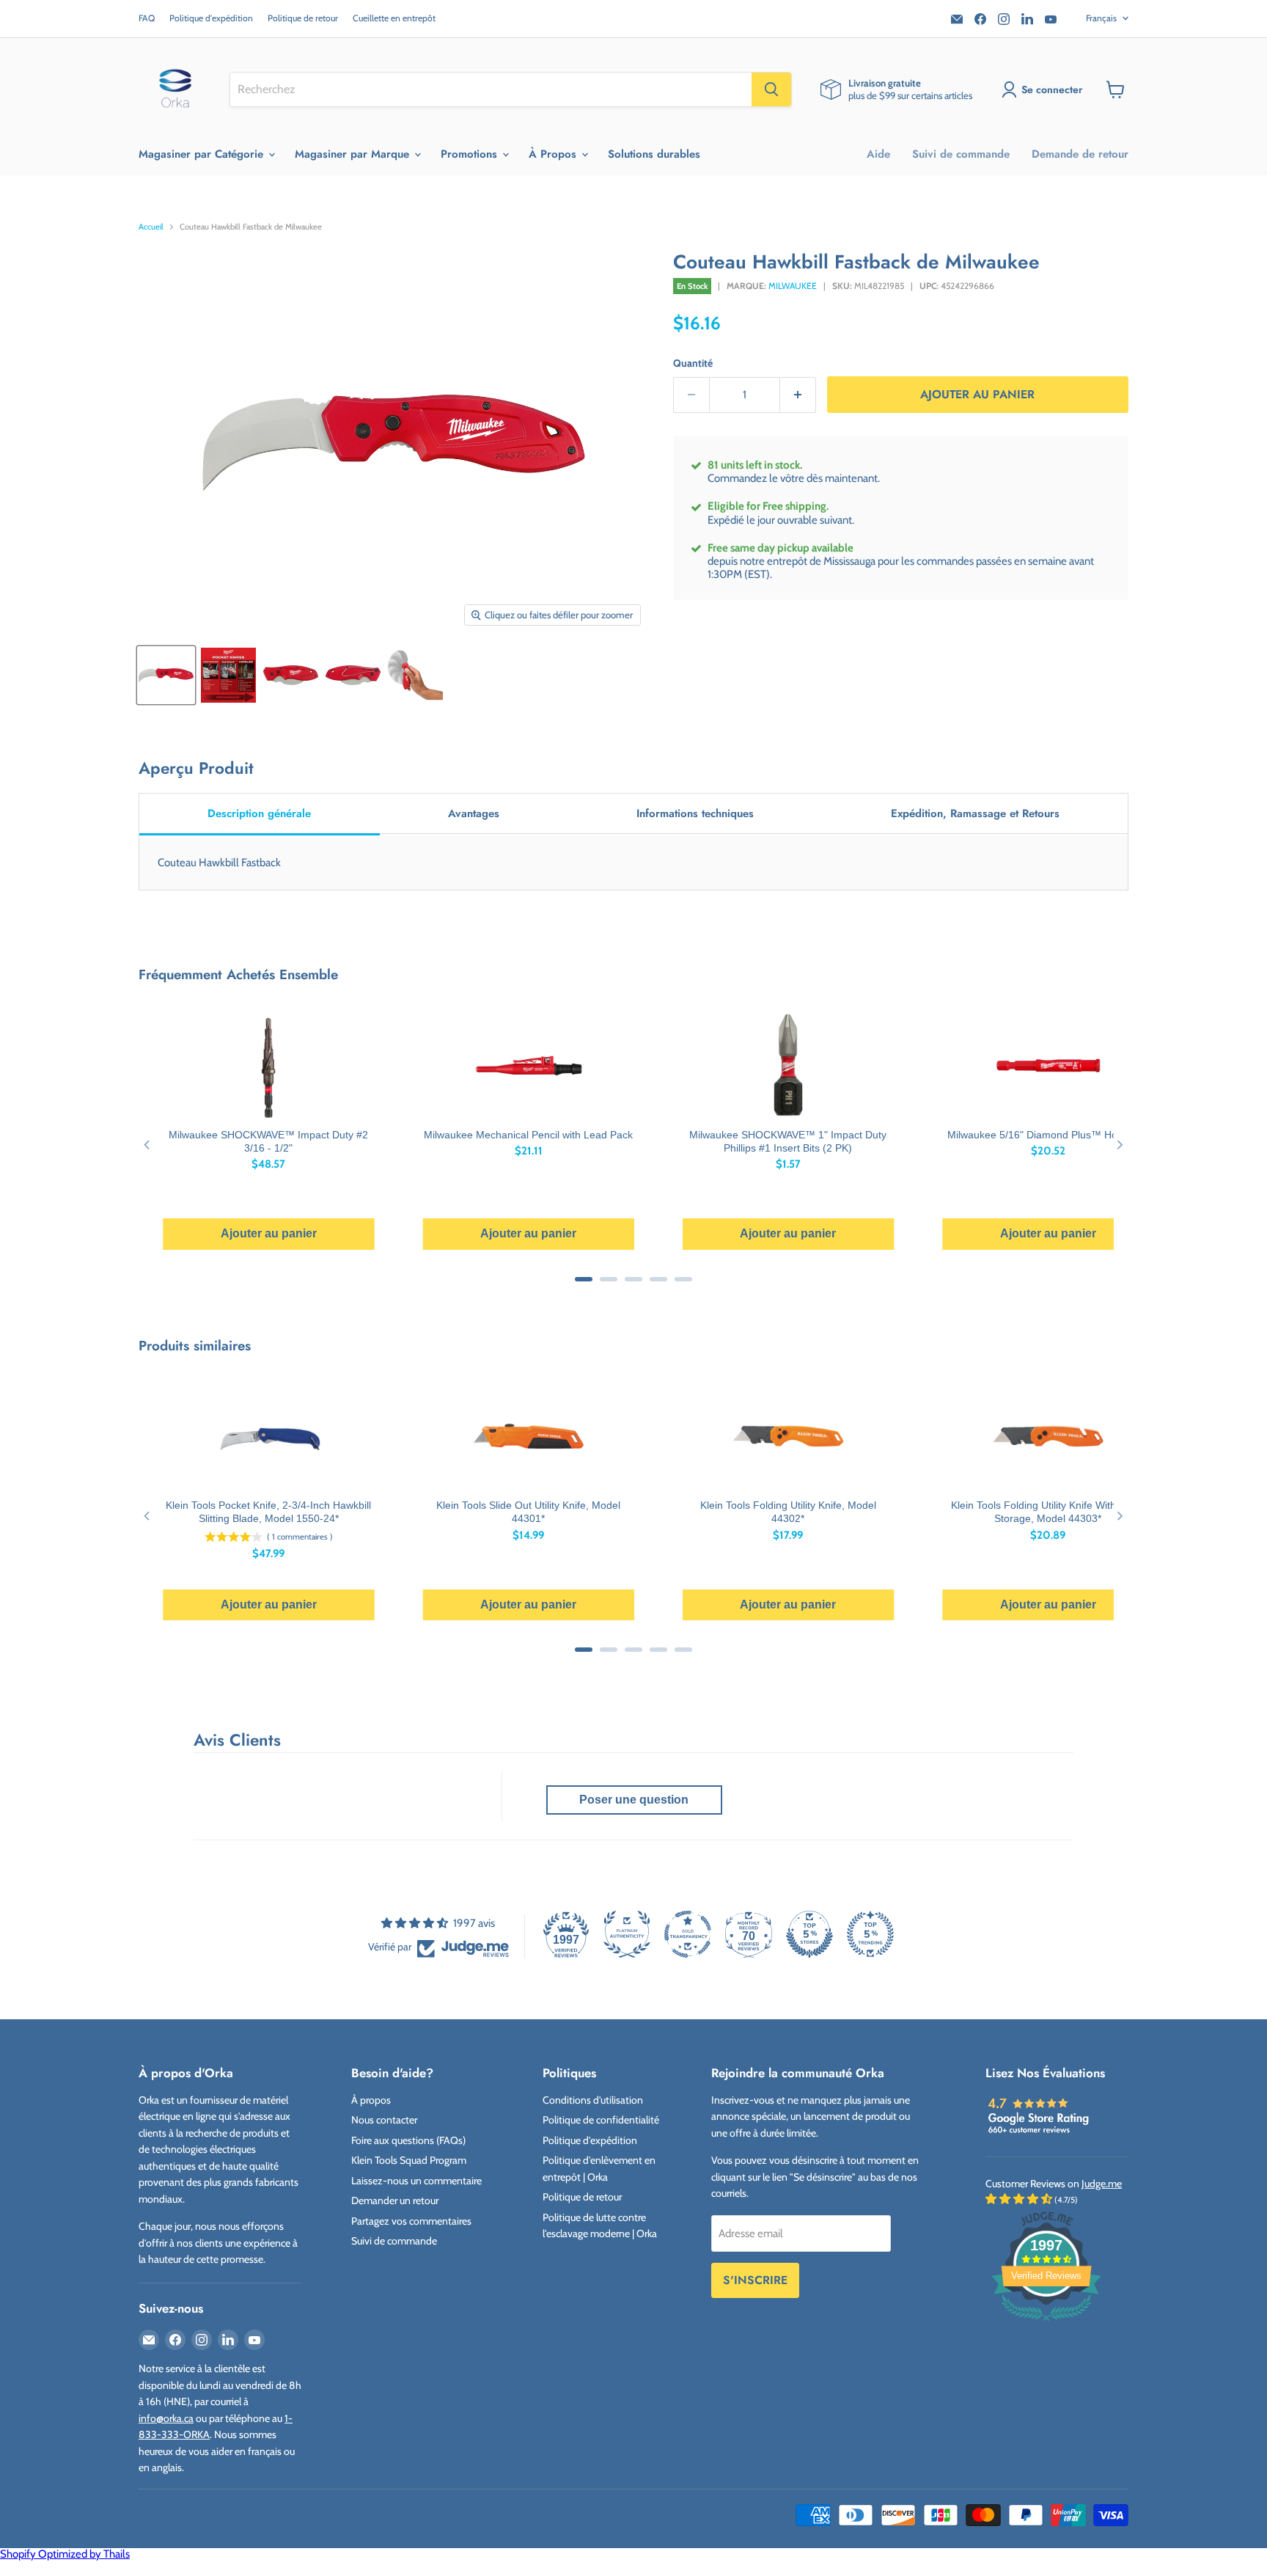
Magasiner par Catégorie (203, 154)
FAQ (147, 18)
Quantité (693, 363)
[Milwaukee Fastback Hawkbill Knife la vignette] (166, 675)
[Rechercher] (771, 89)
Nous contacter (384, 2120)
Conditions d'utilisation (593, 2100)
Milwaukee (793, 286)
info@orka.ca (166, 2418)
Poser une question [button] (634, 1800)
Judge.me (1102, 2184)
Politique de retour (303, 18)
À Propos (554, 154)
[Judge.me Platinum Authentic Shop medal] (627, 1934)
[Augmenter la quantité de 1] (798, 395)
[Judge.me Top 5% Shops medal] (809, 1934)
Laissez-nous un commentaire (416, 2181)
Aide (878, 154)
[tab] (260, 815)
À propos (371, 2100)
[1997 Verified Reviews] (1046, 2324)
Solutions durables (654, 154)
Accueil (151, 227)
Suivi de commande (961, 154)
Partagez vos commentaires (411, 2221)
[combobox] (491, 89)
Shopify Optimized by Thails (65, 2554)
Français (1101, 18)
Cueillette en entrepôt (394, 18)
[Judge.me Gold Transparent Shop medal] (688, 1934)
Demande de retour (1080, 154)
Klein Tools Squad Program (409, 2160)
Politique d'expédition (211, 18)
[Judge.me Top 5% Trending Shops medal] (870, 1934)
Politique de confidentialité (601, 2120)
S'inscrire (755, 2280)
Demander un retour (395, 2200)
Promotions (471, 154)
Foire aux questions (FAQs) (408, 2140)
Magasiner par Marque (354, 154)
